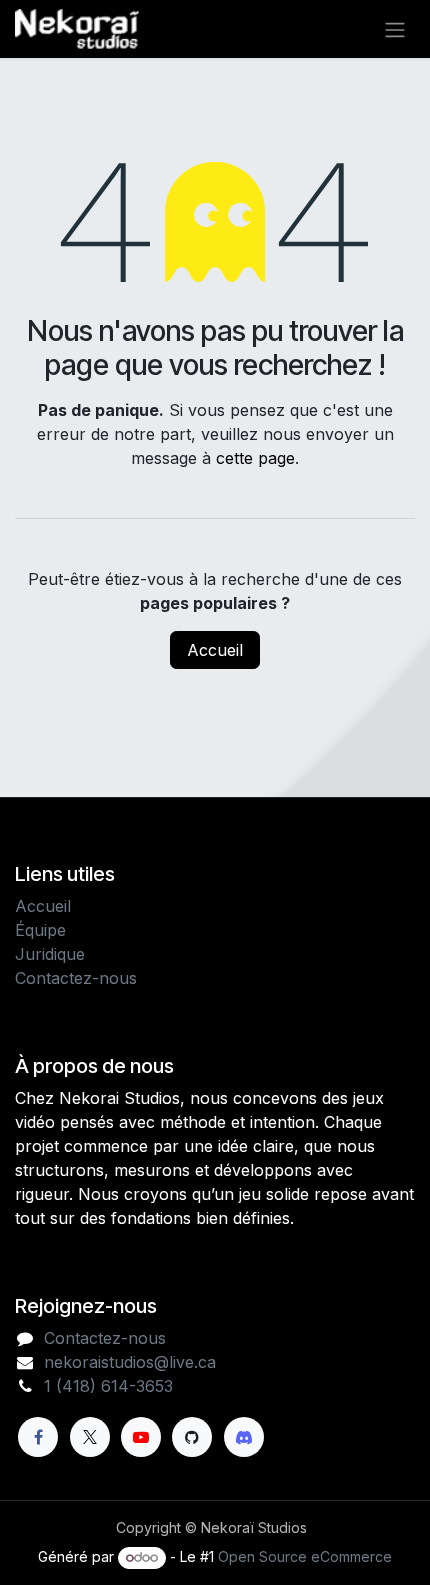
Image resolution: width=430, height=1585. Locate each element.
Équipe (40, 930)
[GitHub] (192, 1437)
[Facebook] (38, 1437)
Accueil (215, 650)
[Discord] (244, 1437)
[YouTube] (141, 1437)
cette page (255, 458)
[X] (90, 1437)
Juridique (50, 954)
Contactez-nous (76, 978)
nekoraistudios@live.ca (130, 1362)
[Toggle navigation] (395, 29)
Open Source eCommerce (305, 1556)
